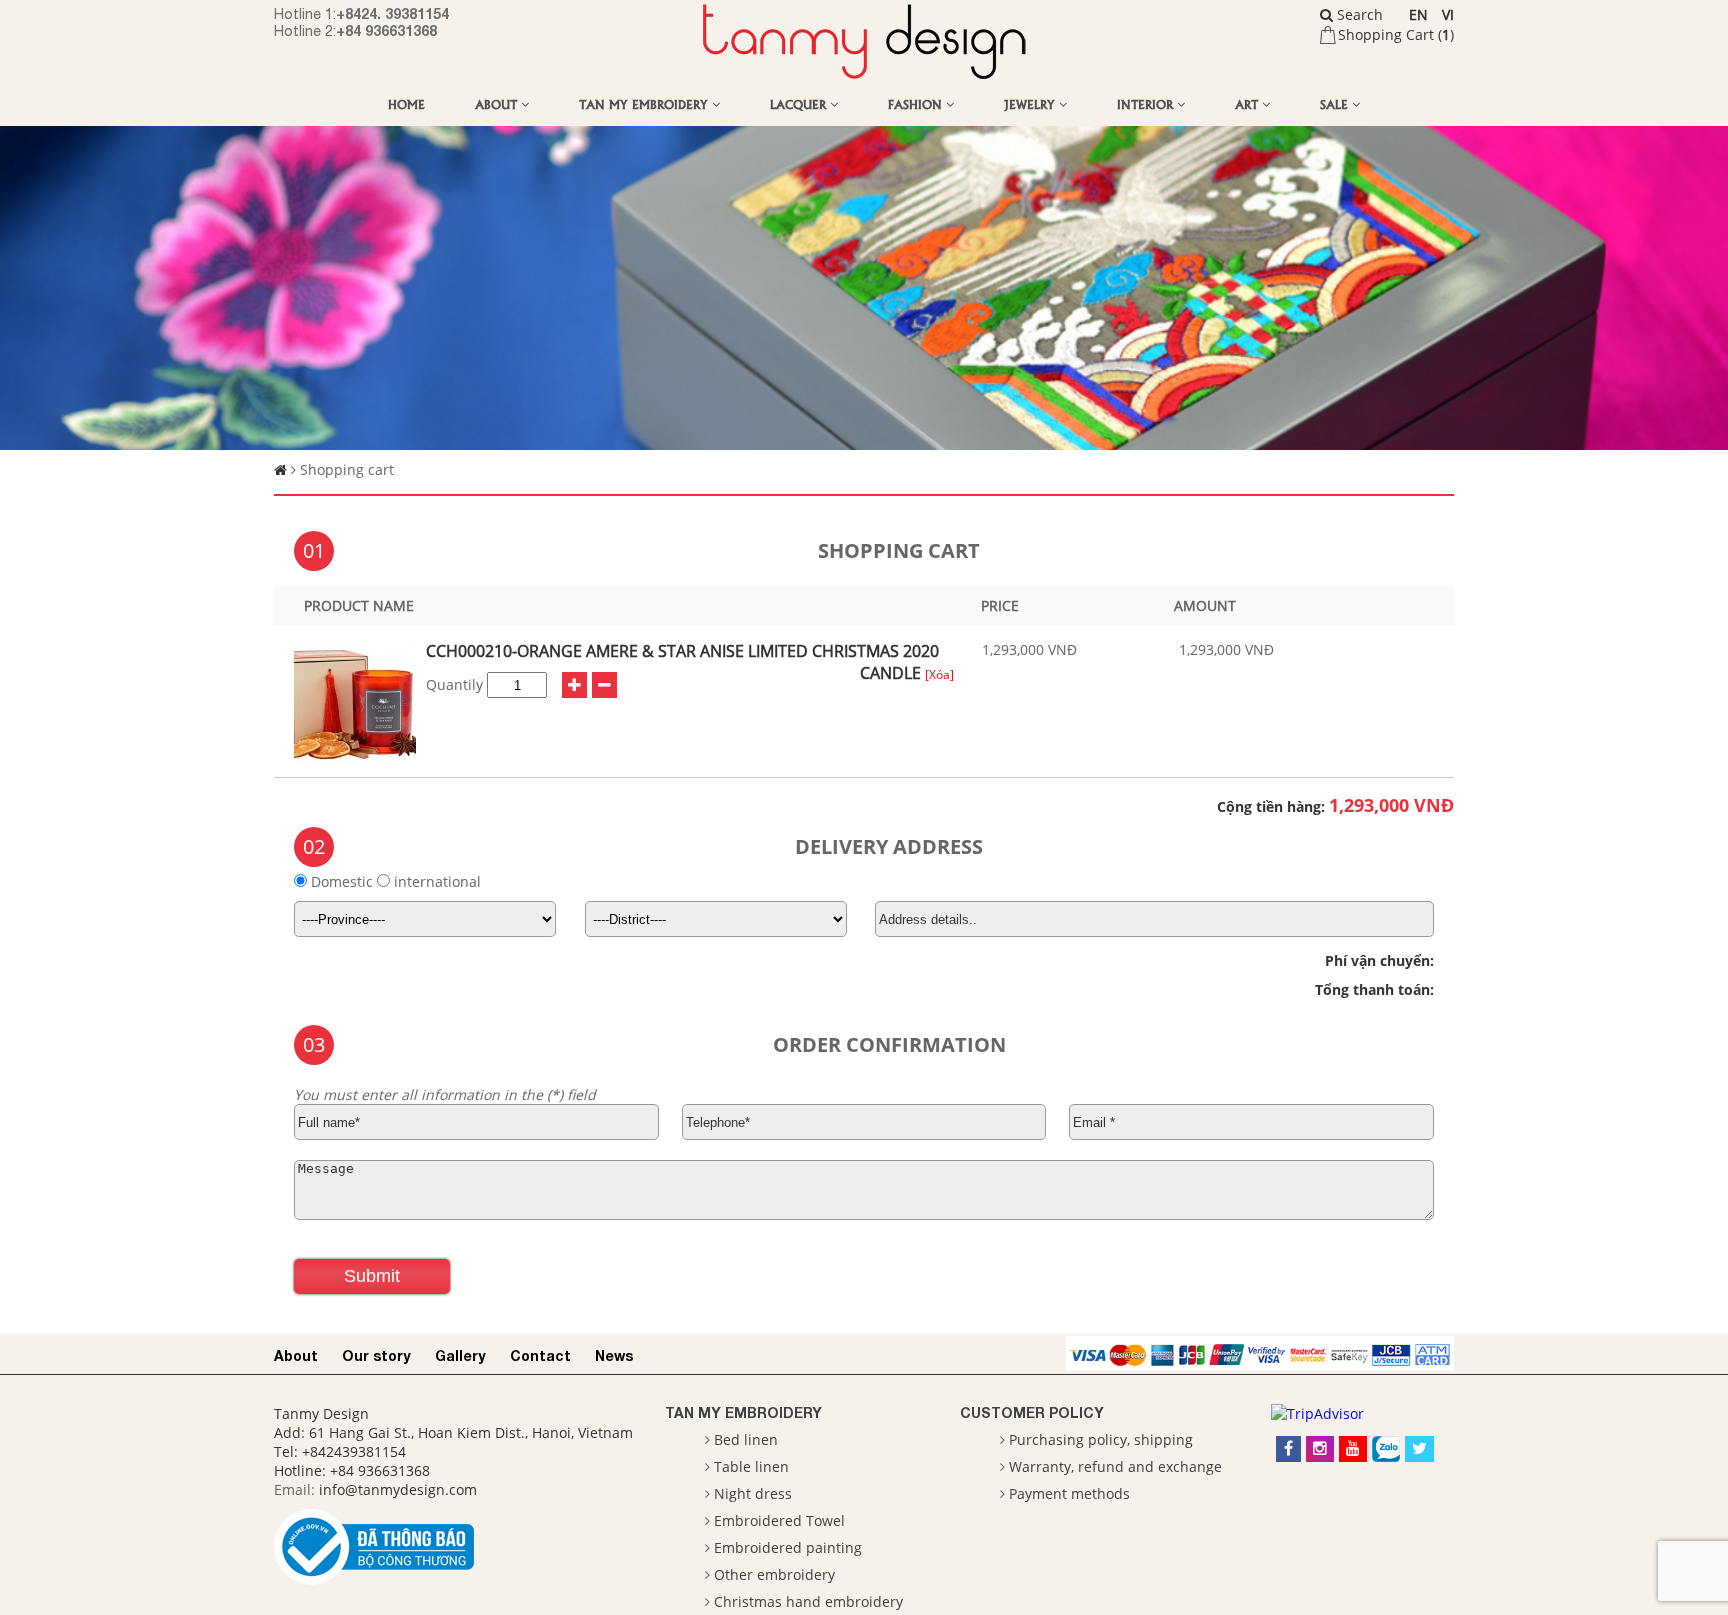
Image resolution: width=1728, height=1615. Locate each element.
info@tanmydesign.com (398, 1489)
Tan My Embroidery (645, 103)
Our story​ (376, 1355)
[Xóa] (939, 674)
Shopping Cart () (1396, 34)
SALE (1336, 103)
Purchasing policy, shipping (1101, 1439)
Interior (1147, 103)
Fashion (917, 103)
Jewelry (1031, 103)
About (498, 103)
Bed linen (746, 1439)
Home (406, 103)
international (435, 881)
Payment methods (1069, 1493)
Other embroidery (774, 1574)
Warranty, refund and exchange (1115, 1466)
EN (1418, 14)
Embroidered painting (788, 1547)
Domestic (342, 881)
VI (1448, 14)
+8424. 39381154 (392, 13)
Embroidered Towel (779, 1520)
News (614, 1355)
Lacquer (800, 103)
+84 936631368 (386, 30)
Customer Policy (1032, 1412)
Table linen (751, 1466)
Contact (540, 1355)
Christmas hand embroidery (808, 1601)
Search (1358, 14)
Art (1248, 103)
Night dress (753, 1493)
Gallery (460, 1355)
